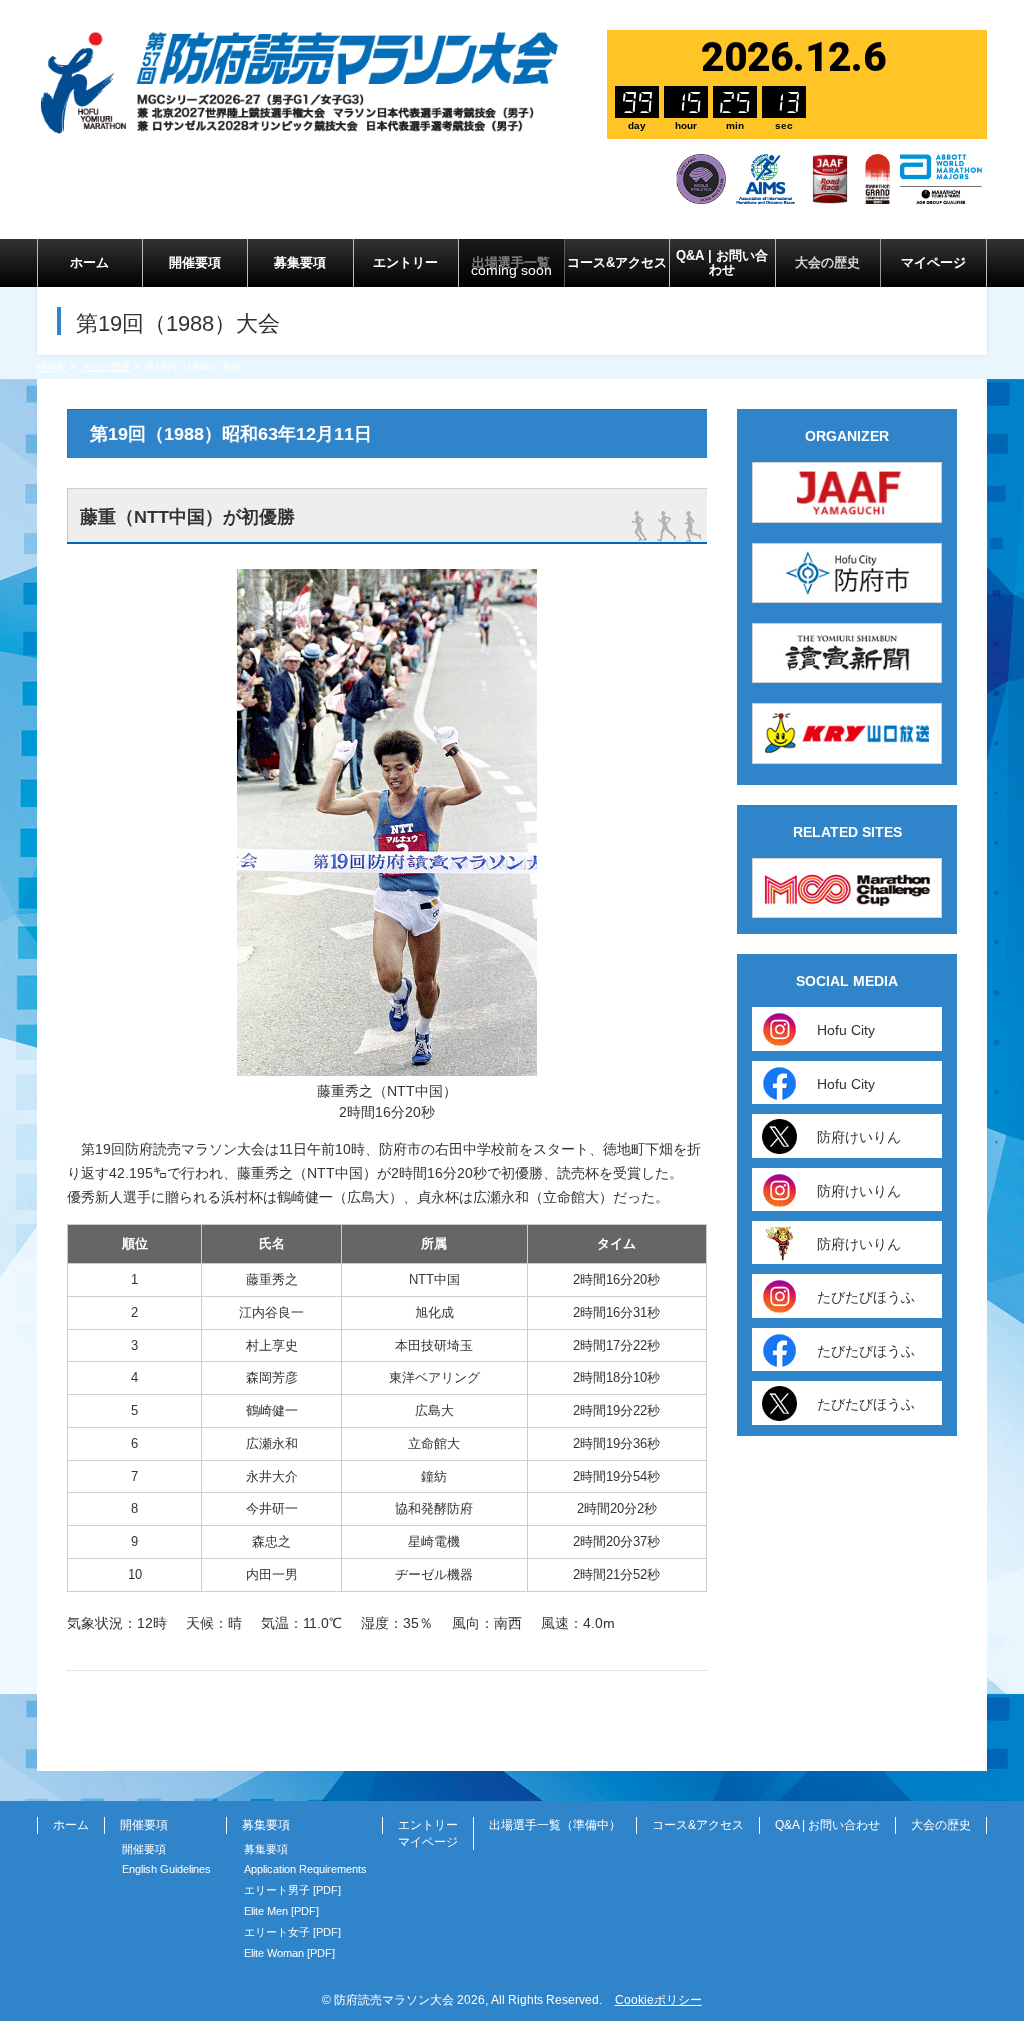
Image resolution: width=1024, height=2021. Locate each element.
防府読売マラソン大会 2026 (409, 2000)
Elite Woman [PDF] (289, 1953)
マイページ (428, 1842)
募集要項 (266, 1849)
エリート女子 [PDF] (292, 1932)
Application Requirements (305, 1869)
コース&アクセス (698, 1825)
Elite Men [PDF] (281, 1911)
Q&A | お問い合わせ (827, 1825)
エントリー (428, 1825)
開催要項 (144, 1849)
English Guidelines (166, 1869)
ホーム (71, 1825)
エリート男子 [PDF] (292, 1890)
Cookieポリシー (658, 2000)
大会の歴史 (941, 1825)
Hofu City (846, 1030)
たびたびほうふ (866, 1297)
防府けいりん (859, 1137)
